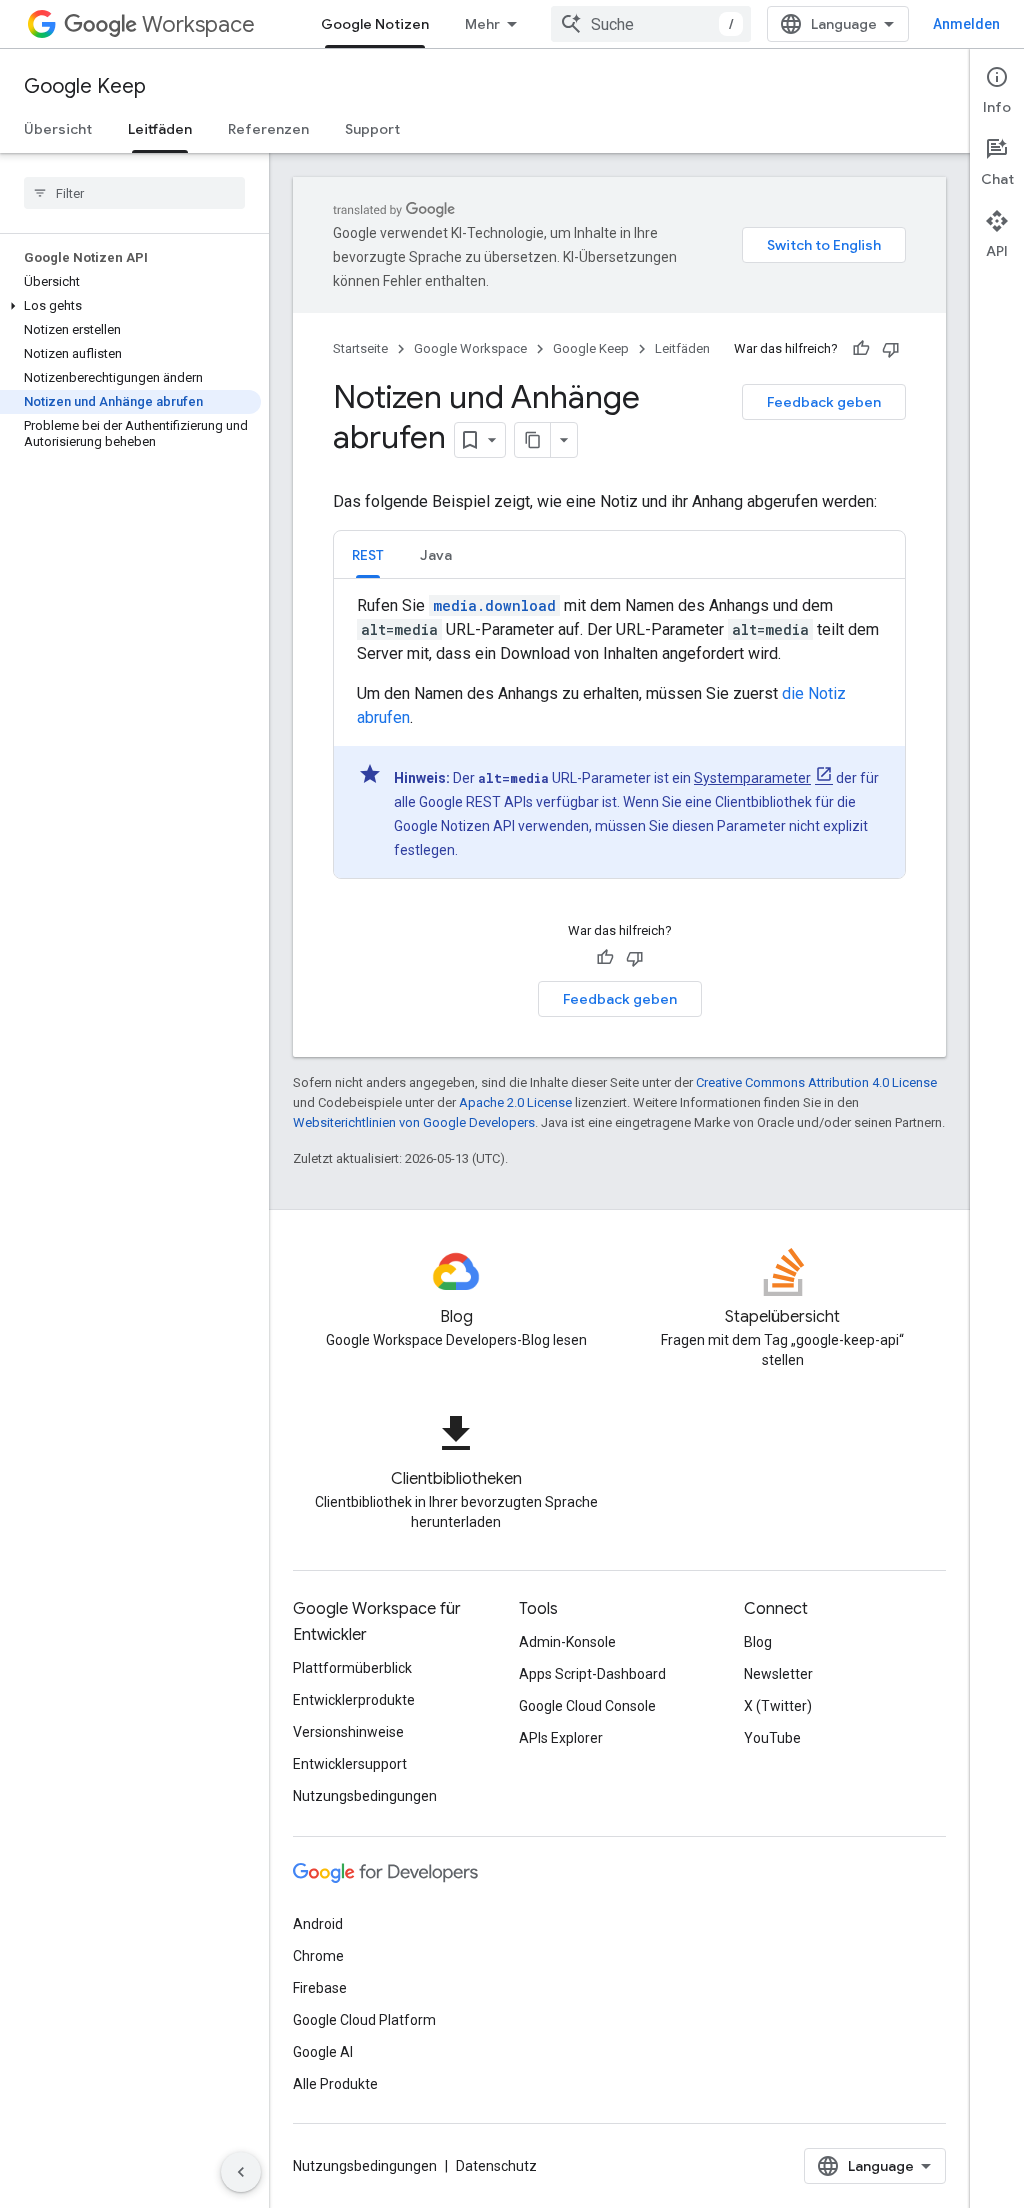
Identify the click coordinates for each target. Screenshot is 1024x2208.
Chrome (318, 1956)
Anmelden (966, 24)
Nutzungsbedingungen (365, 1796)
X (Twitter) (778, 1706)
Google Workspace (470, 348)
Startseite (360, 348)
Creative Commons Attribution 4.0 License (816, 1082)
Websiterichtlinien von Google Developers (414, 1122)
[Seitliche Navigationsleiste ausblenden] (241, 2172)
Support (372, 129)
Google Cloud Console (587, 1706)
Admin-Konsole (567, 1642)
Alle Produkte (335, 2084)
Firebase (320, 1988)
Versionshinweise (348, 1732)
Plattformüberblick (352, 1668)
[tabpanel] (619, 736)
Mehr (482, 24)
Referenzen (268, 129)
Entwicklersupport (350, 1764)
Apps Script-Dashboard (592, 1674)
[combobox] (651, 24)
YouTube (772, 1738)
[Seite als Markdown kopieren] (533, 440)
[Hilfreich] (861, 349)
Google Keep (85, 86)
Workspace (198, 24)
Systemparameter (752, 778)
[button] (130, 306)
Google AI (323, 2052)
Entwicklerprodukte (354, 1700)
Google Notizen (375, 24)
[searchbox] (134, 193)
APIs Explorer (561, 1738)
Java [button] (436, 555)
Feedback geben (824, 402)
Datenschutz (496, 2166)
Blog (758, 1642)
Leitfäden (160, 129)
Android (318, 1924)
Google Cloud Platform (364, 2020)
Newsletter (778, 1674)
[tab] (368, 554)
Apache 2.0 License (515, 1102)
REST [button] (368, 555)
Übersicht (58, 129)
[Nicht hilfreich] (891, 349)
